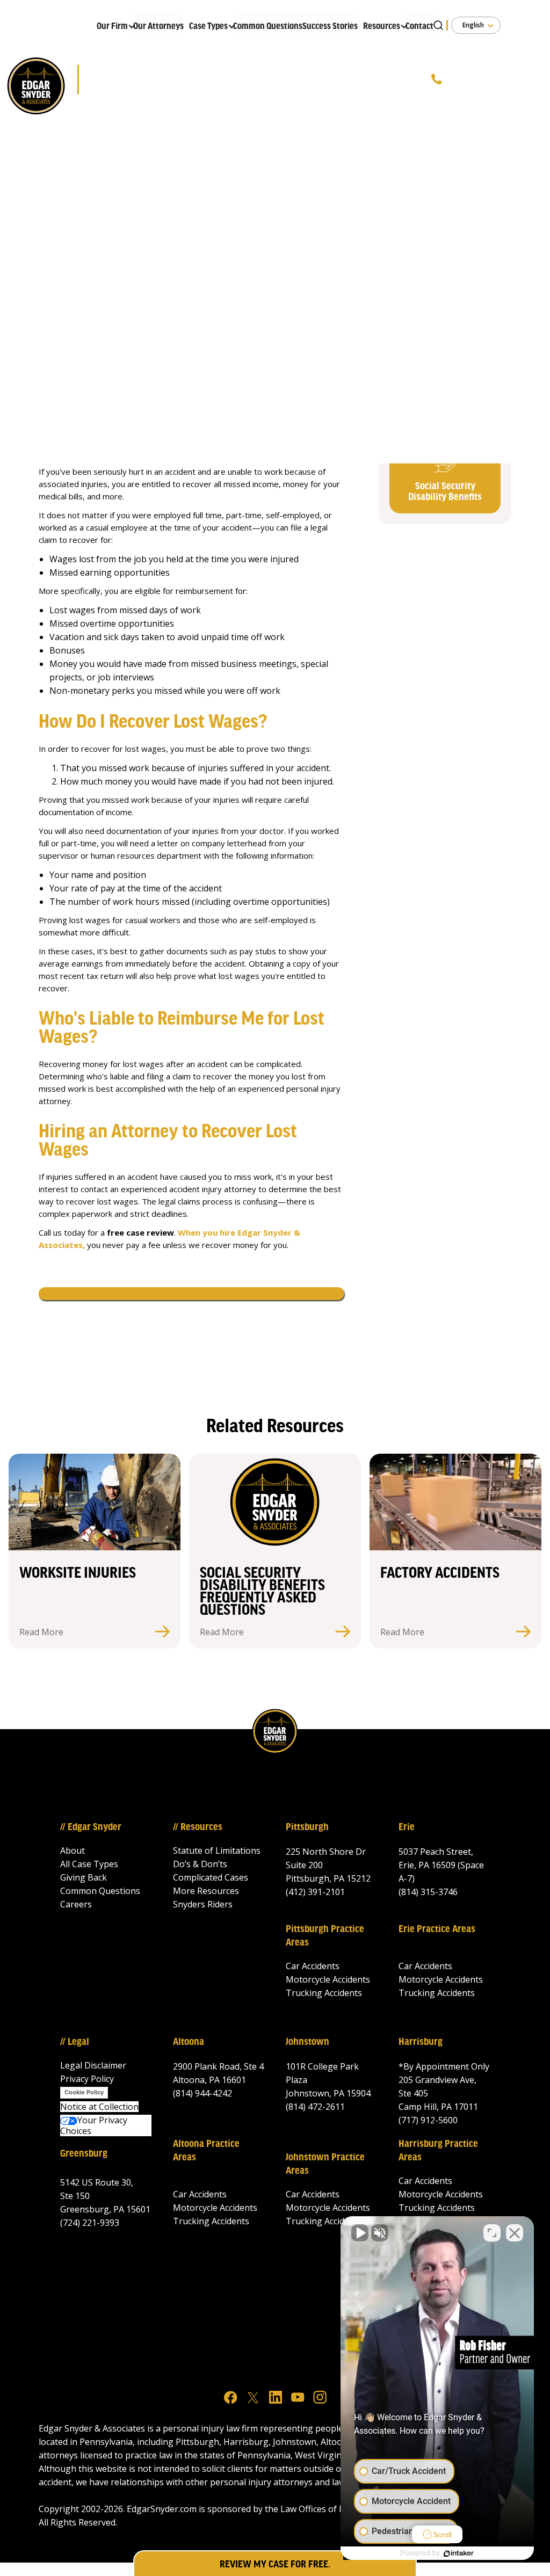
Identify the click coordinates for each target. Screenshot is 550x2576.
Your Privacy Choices (94, 2125)
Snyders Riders (203, 1904)
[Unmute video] (360, 2233)
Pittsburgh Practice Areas (325, 1936)
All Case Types (89, 1864)
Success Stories (330, 27)
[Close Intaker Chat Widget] (515, 2233)
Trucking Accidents (324, 1993)
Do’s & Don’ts (200, 1864)
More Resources (206, 1891)
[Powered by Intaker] (459, 2553)
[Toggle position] (492, 2233)
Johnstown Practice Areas (325, 2164)
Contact (419, 27)
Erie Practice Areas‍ (437, 1929)
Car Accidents (313, 1966)
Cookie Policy (84, 2092)
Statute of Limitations (217, 1851)
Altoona (189, 2042)
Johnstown (307, 2042)
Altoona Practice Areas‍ (206, 2151)
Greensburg (84, 2154)
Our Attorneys (158, 27)
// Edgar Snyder (91, 1827)
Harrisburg (421, 2042)
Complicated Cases (211, 1877)
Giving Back (84, 1877)
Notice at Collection (99, 2107)
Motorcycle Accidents (328, 1979)
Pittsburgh (307, 1827)
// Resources (198, 1827)
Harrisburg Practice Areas (438, 2151)
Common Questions (268, 27)
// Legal (75, 2042)
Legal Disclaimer (93, 2065)
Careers (76, 1904)
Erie (407, 1827)
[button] (112, 24)
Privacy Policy (87, 2079)
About (73, 1851)
